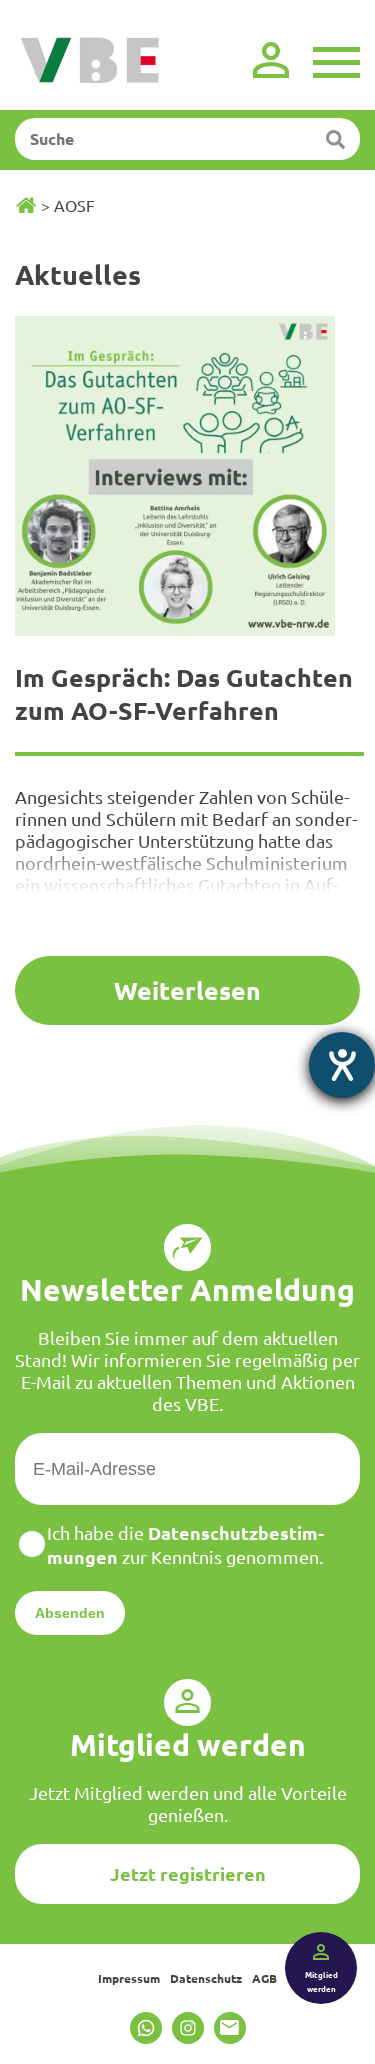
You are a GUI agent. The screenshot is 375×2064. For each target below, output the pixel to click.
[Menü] (336, 60)
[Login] (271, 60)
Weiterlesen (187, 990)
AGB (264, 1978)
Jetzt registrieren (188, 1873)
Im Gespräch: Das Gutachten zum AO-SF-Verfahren (184, 693)
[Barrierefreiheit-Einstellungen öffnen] (342, 1065)
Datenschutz (206, 1978)
